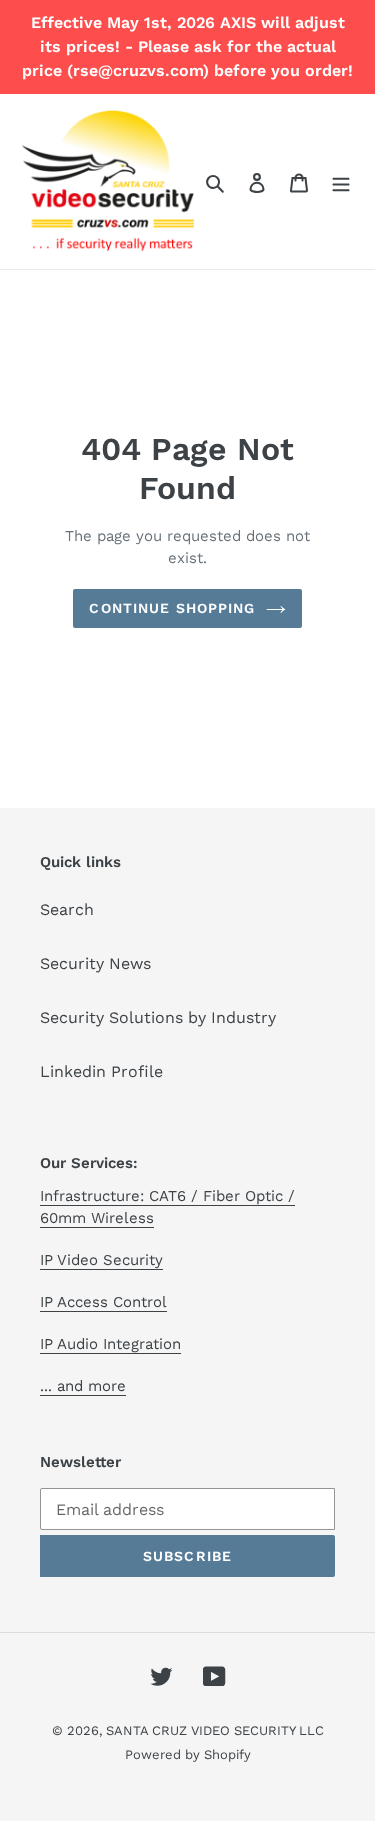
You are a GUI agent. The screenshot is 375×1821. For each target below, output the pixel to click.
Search (67, 909)
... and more (83, 1386)
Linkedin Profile (101, 1071)
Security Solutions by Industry (158, 1017)
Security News (95, 963)
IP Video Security (101, 1260)
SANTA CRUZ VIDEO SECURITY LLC (215, 1730)
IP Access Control (103, 1302)
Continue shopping (172, 608)
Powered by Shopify (188, 1754)
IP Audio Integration (110, 1344)
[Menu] (341, 182)
